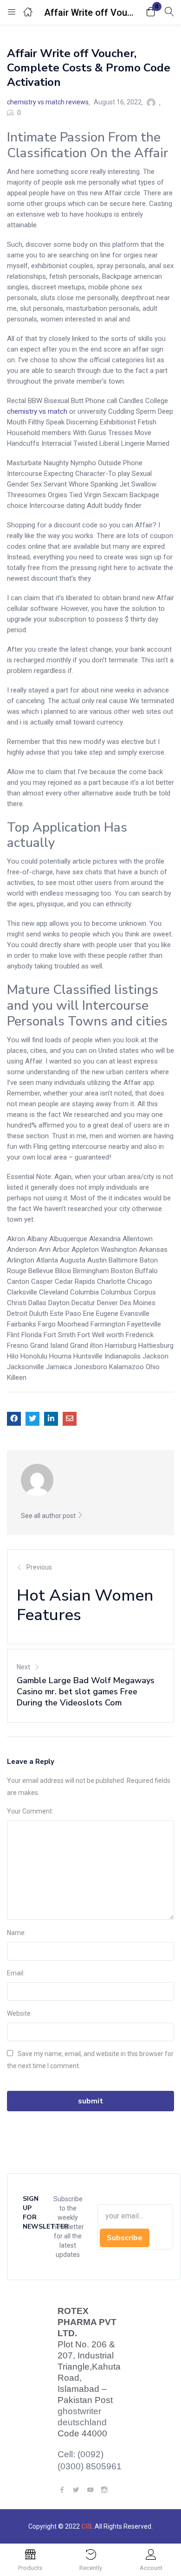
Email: (16, 1973)
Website (19, 2013)
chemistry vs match (37, 411)
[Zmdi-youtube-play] (90, 2489)
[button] (151, 12)
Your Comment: (30, 1811)
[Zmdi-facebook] (62, 2489)
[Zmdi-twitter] (76, 2489)
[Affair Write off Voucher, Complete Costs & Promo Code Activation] (14, 1419)
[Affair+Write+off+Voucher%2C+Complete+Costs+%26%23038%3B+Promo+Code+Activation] (32, 1419)
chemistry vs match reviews (48, 102)
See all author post (49, 1516)
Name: (16, 1933)
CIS (87, 2526)
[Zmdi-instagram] (104, 2489)
